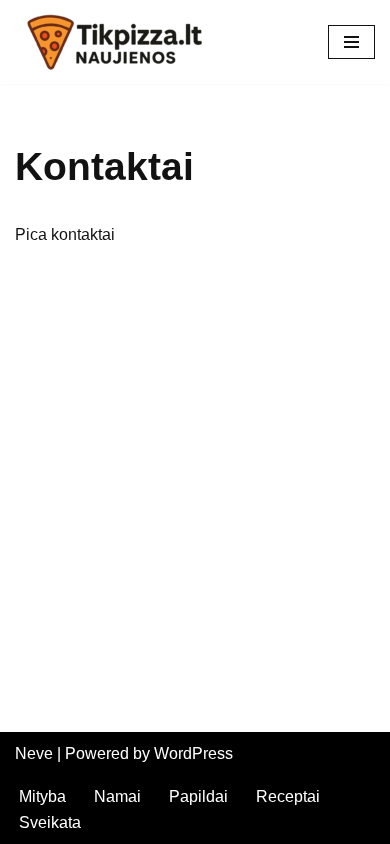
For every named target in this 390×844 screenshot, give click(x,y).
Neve (34, 753)
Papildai (198, 796)
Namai (117, 796)
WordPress (193, 753)
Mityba (42, 796)
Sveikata (50, 822)
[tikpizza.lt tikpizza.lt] (115, 42)
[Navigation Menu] (351, 42)
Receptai (288, 796)
